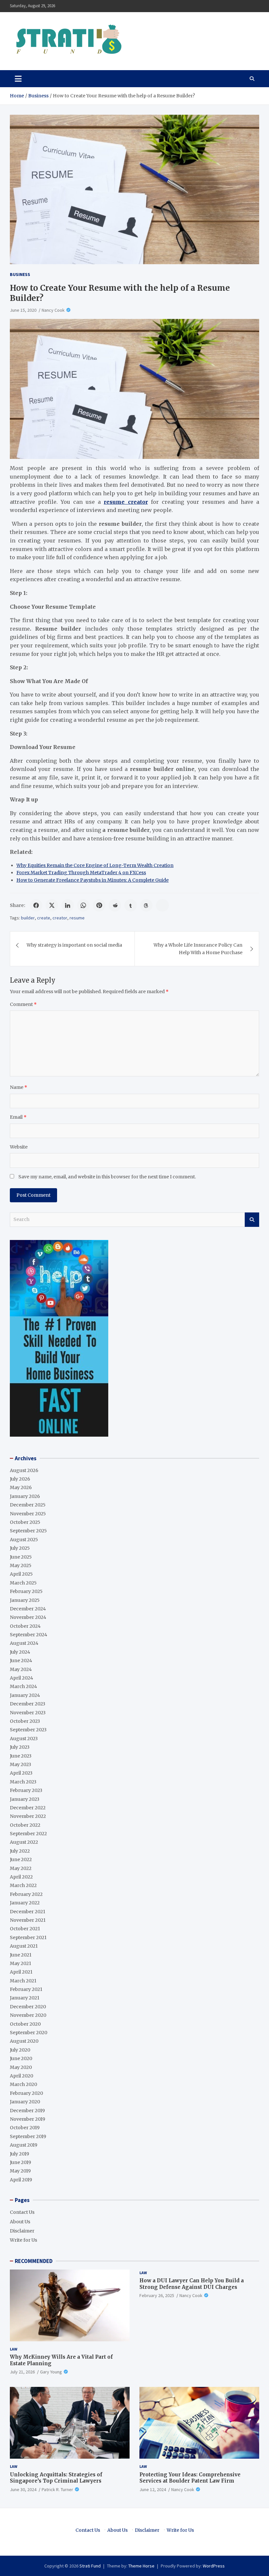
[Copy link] (162, 905)
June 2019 (21, 2162)
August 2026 (24, 1470)
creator (60, 918)
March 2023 (23, 1782)
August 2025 (24, 1540)
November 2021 (28, 1920)
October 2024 (25, 1626)
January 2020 (25, 2102)
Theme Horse (141, 2566)
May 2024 (21, 1669)
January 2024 (25, 1695)
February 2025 (26, 1591)
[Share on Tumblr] (131, 905)
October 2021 (25, 1929)
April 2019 (21, 2180)
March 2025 (23, 1583)
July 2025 (20, 1548)
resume (77, 918)
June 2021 (21, 1955)
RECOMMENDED (34, 2261)
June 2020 (21, 2058)
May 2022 (21, 1868)
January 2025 (25, 1600)
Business (20, 274)
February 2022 (26, 1894)
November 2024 (28, 1617)
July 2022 (20, 1851)
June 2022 (21, 1859)
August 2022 (24, 1842)
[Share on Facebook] (36, 905)
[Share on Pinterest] (99, 905)
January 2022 (25, 1903)
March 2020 (23, 2084)
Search (252, 1220)
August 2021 (24, 1946)
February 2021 (26, 1989)
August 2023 (24, 1739)
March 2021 (23, 1981)
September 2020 (29, 2033)
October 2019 (25, 2128)
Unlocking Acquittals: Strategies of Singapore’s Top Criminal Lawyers (56, 2478)
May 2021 (21, 1963)
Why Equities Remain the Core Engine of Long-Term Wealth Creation (95, 865)
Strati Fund (90, 2566)
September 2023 (28, 1730)
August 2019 (24, 2145)
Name (19, 1087)
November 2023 (28, 1713)
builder (28, 918)
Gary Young (51, 2372)
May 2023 (21, 1764)
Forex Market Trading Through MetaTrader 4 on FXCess (81, 873)
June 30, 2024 (23, 2489)
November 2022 (28, 1816)
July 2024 (20, 1652)
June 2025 (21, 1557)
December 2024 (28, 1609)
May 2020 (21, 2067)
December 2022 (28, 1808)
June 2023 (21, 1756)
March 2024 (23, 1686)
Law (14, 2349)
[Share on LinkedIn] (68, 905)
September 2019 (28, 2136)
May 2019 (20, 2171)
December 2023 (28, 1704)
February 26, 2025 (157, 2295)
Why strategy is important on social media (74, 945)
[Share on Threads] (146, 905)
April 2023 (21, 1773)
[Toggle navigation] (18, 79)
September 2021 (28, 1937)
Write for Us (23, 2240)
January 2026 (25, 1496)
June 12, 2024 (153, 2489)
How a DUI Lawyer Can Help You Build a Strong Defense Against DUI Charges (192, 2284)
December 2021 (28, 1912)
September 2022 (28, 1834)
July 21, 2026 (22, 2372)
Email (18, 1117)
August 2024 (24, 1643)
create (44, 918)
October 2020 (25, 2024)
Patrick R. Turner (57, 2489)
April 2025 (21, 1574)
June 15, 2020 (23, 310)
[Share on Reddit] (115, 905)
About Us (20, 2222)
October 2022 (25, 1825)
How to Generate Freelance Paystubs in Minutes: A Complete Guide (93, 880)
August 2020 (24, 2041)
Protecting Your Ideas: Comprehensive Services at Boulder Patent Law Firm (190, 2478)
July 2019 (20, 2154)
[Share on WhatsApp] (83, 905)
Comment (23, 1004)
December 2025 (28, 1505)
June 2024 (21, 1661)
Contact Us (22, 2212)
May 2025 (21, 1565)
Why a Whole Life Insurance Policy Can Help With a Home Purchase (198, 949)
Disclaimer (22, 2231)
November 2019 (28, 2119)
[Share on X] (52, 905)
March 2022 (23, 1885)
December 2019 (27, 2111)
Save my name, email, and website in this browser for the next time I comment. (107, 1177)
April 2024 (21, 1678)
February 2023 (26, 1790)
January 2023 (25, 1799)
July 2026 (20, 1479)
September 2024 (29, 1635)
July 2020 (20, 2050)
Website (19, 1147)
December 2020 (28, 2007)
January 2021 (25, 1998)
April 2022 (21, 1877)
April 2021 (21, 1972)
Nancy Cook (53, 310)
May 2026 (21, 1487)
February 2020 (26, 2093)
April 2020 (21, 2076)
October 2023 (25, 1721)
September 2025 (28, 1531)
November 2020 (28, 2015)
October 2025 (25, 1522)
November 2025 (28, 1514)
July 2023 (20, 1747)
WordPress (214, 2566)
